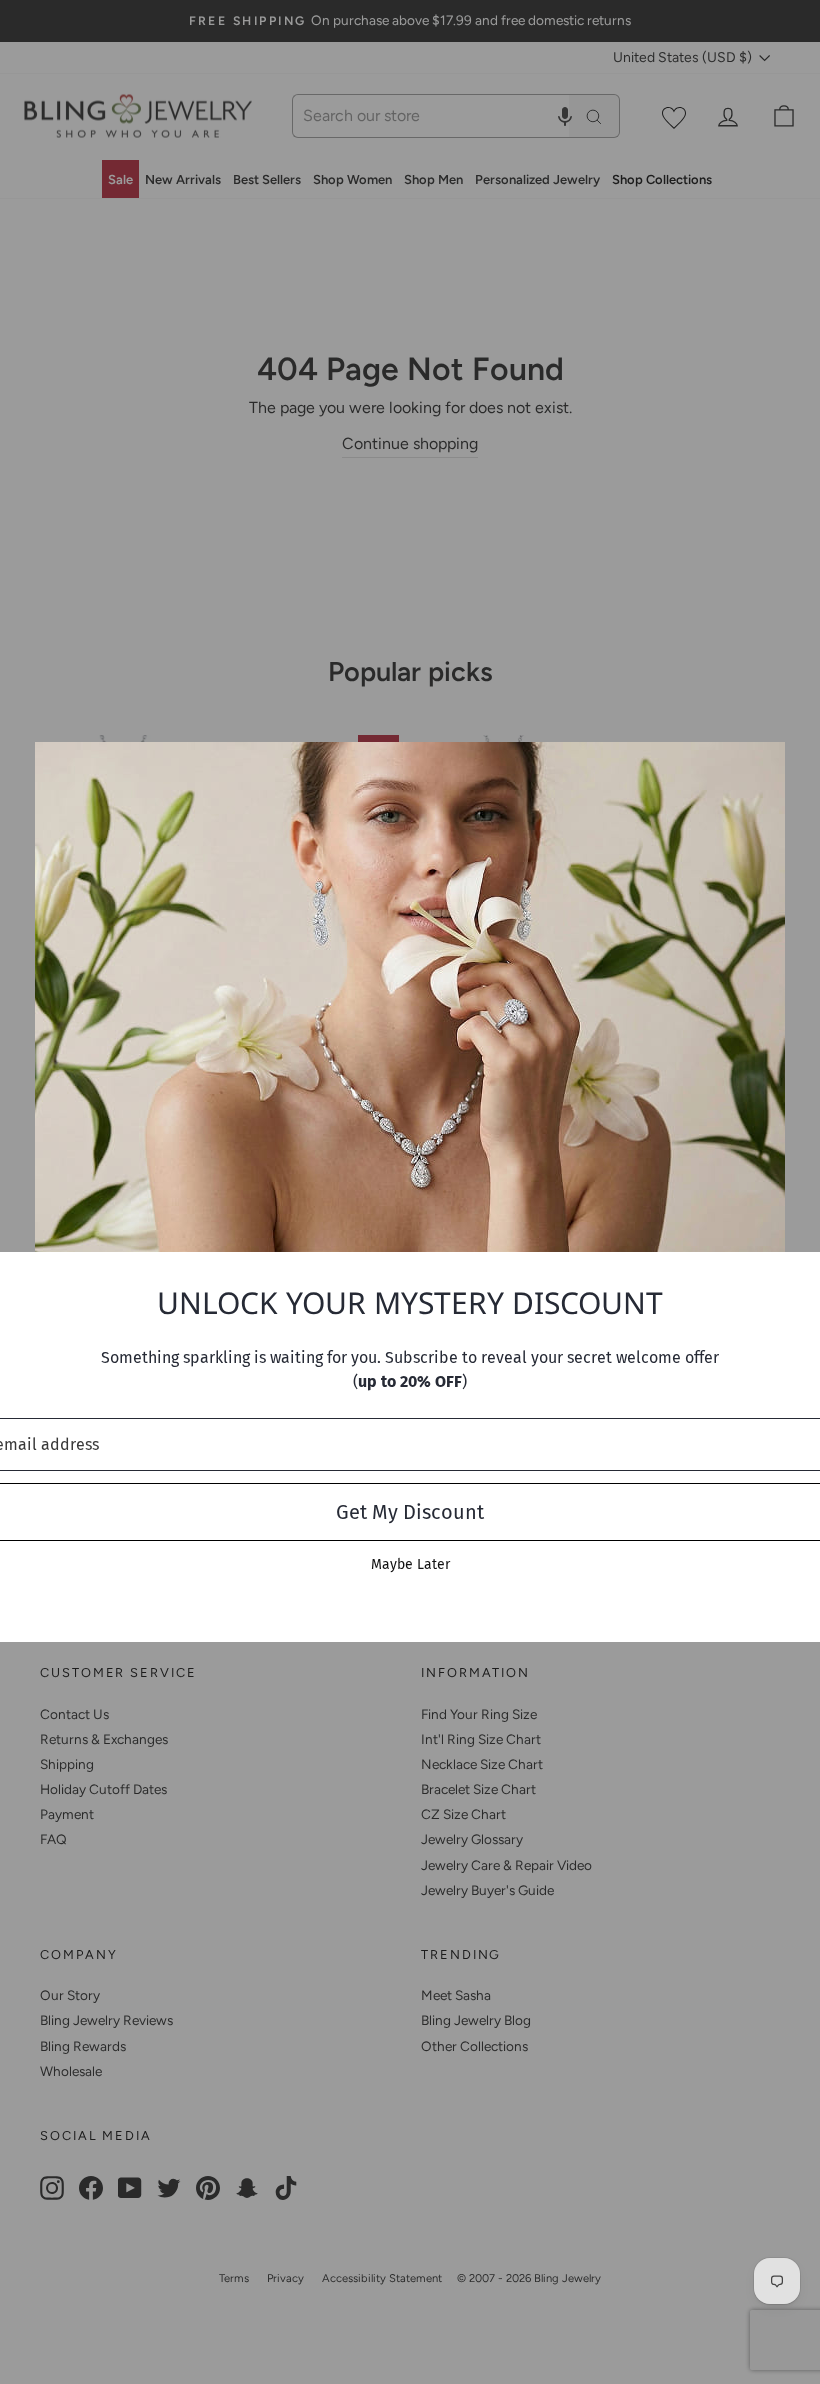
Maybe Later (410, 1564)
